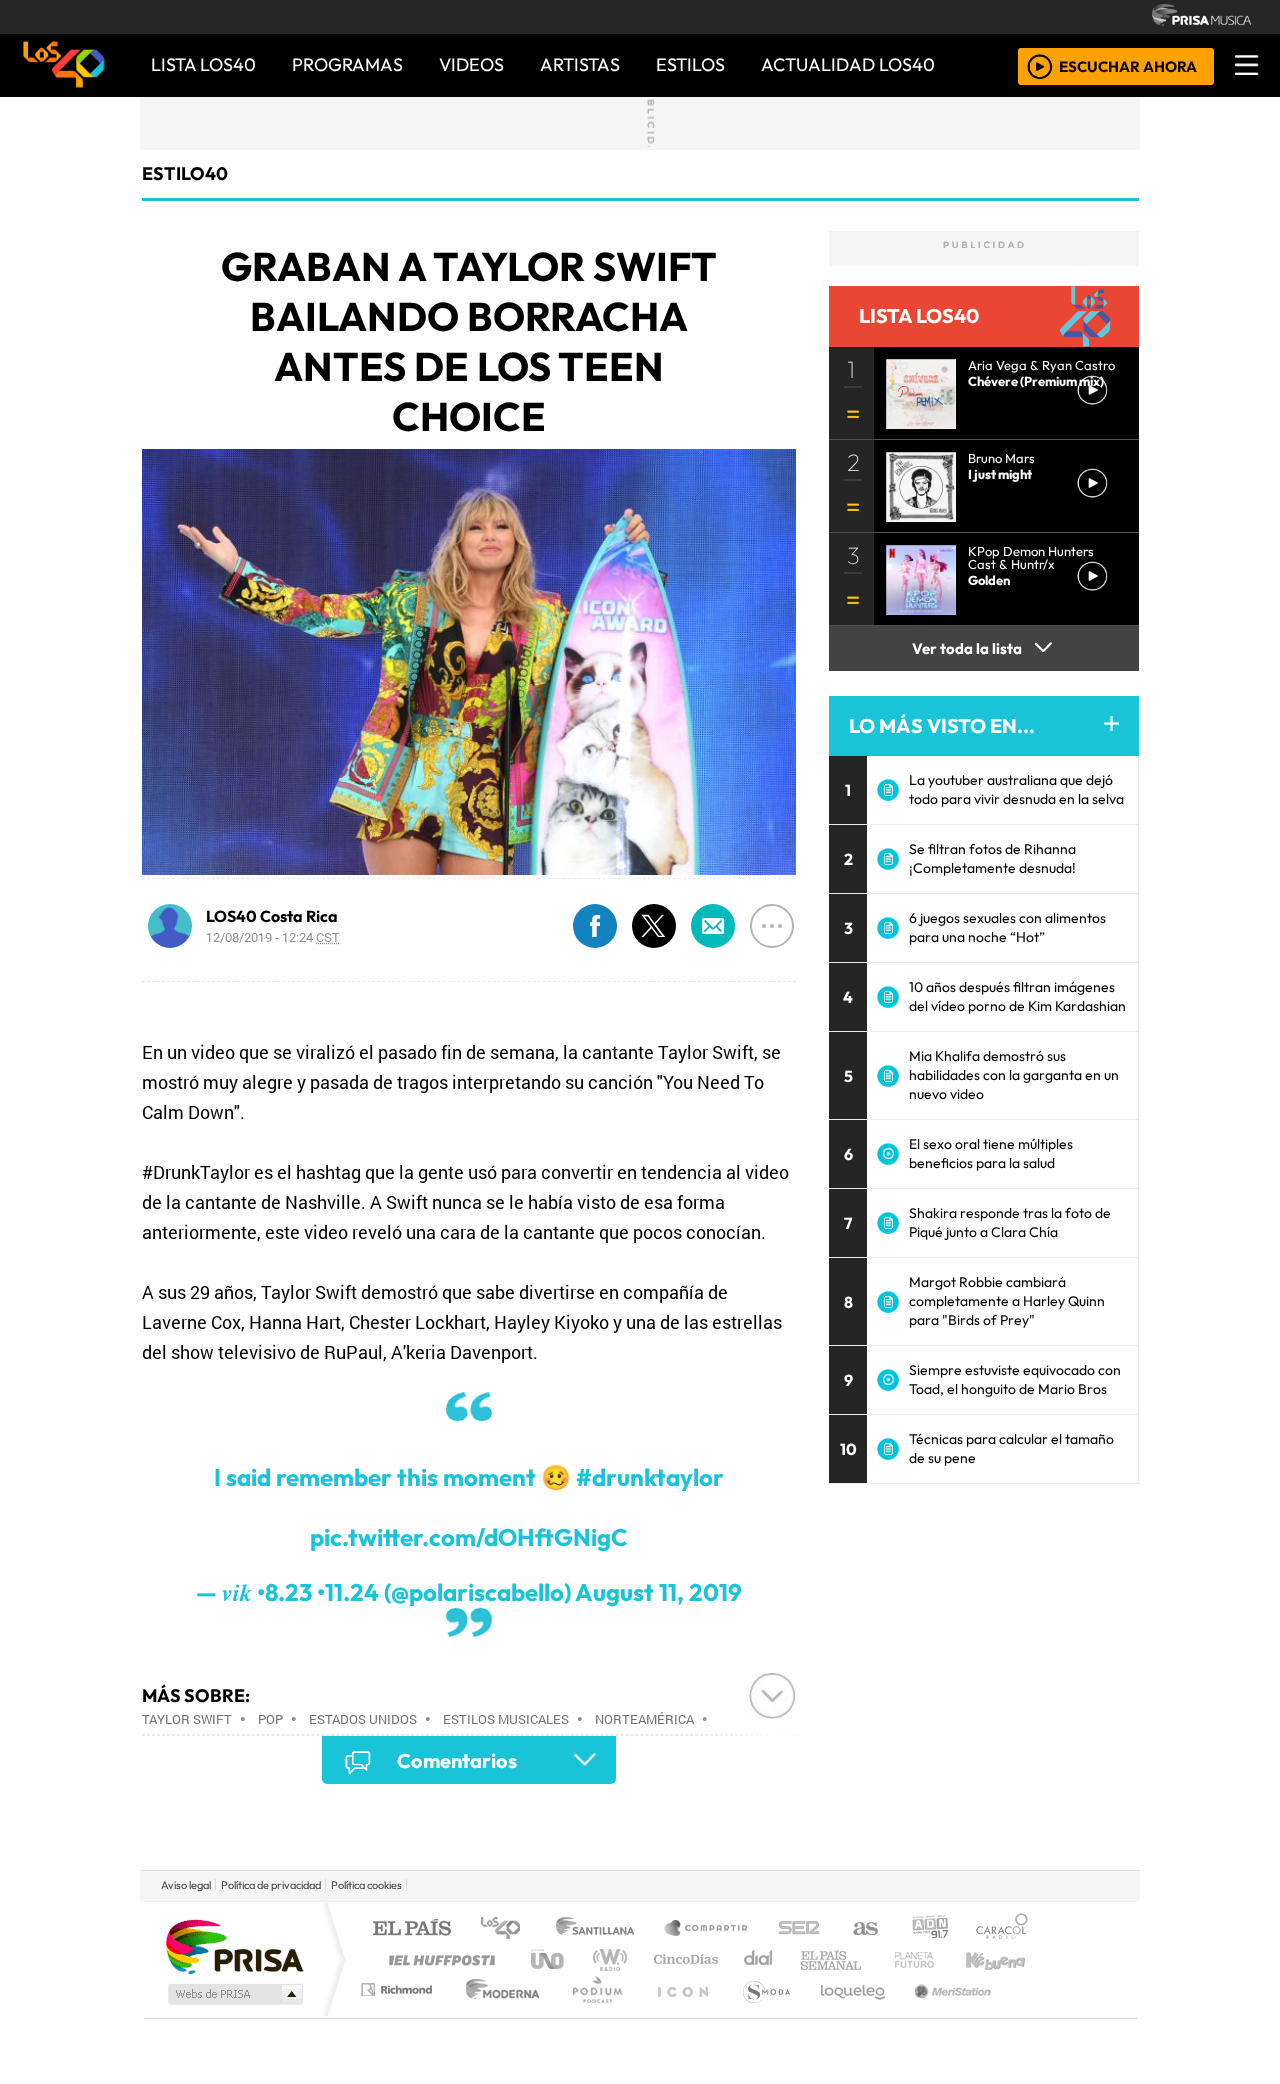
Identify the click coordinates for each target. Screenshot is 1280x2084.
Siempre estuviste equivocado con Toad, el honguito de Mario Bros (1015, 1379)
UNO (549, 1959)
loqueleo (846, 2014)
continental (759, 1959)
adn (928, 1929)
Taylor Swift (187, 1719)
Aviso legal (186, 1885)
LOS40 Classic (872, 1959)
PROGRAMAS (347, 64)
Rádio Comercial (1031, 2014)
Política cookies (366, 1885)
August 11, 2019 (658, 1592)
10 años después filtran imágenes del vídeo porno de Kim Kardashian (1017, 996)
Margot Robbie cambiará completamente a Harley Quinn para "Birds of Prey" (1007, 1301)
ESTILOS (690, 64)
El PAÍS (411, 1929)
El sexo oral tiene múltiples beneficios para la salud (991, 1153)
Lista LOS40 (203, 64)
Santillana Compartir (707, 1929)
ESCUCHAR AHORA (1128, 65)
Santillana (601, 1929)
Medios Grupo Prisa (233, 1994)
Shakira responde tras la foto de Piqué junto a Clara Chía (1010, 1222)
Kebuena (1005, 1959)
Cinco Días (683, 1959)
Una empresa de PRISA (234, 1945)
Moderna (497, 2014)
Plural (591, 2014)
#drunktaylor (650, 1477)
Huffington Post (438, 1959)
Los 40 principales (507, 1929)
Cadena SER (799, 1929)
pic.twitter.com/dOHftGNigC (469, 1537)
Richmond (399, 2014)
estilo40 (185, 173)
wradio (606, 1959)
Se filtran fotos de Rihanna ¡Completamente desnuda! (992, 858)
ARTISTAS (580, 64)
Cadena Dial (933, 1959)
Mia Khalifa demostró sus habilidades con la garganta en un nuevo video (1014, 1075)
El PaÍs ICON (679, 2014)
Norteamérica (644, 1719)
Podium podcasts (399, 1984)
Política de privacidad (271, 1885)
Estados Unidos (363, 1719)
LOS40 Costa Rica (272, 916)
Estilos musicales (506, 1719)
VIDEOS (471, 64)
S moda (760, 2014)
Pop (270, 1719)
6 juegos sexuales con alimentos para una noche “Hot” (1007, 927)
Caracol (1002, 1929)
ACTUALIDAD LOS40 (848, 64)
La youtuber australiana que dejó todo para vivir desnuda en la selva (1016, 789)
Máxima (813, 1959)
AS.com (862, 1929)
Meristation (942, 2014)
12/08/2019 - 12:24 (273, 937)
